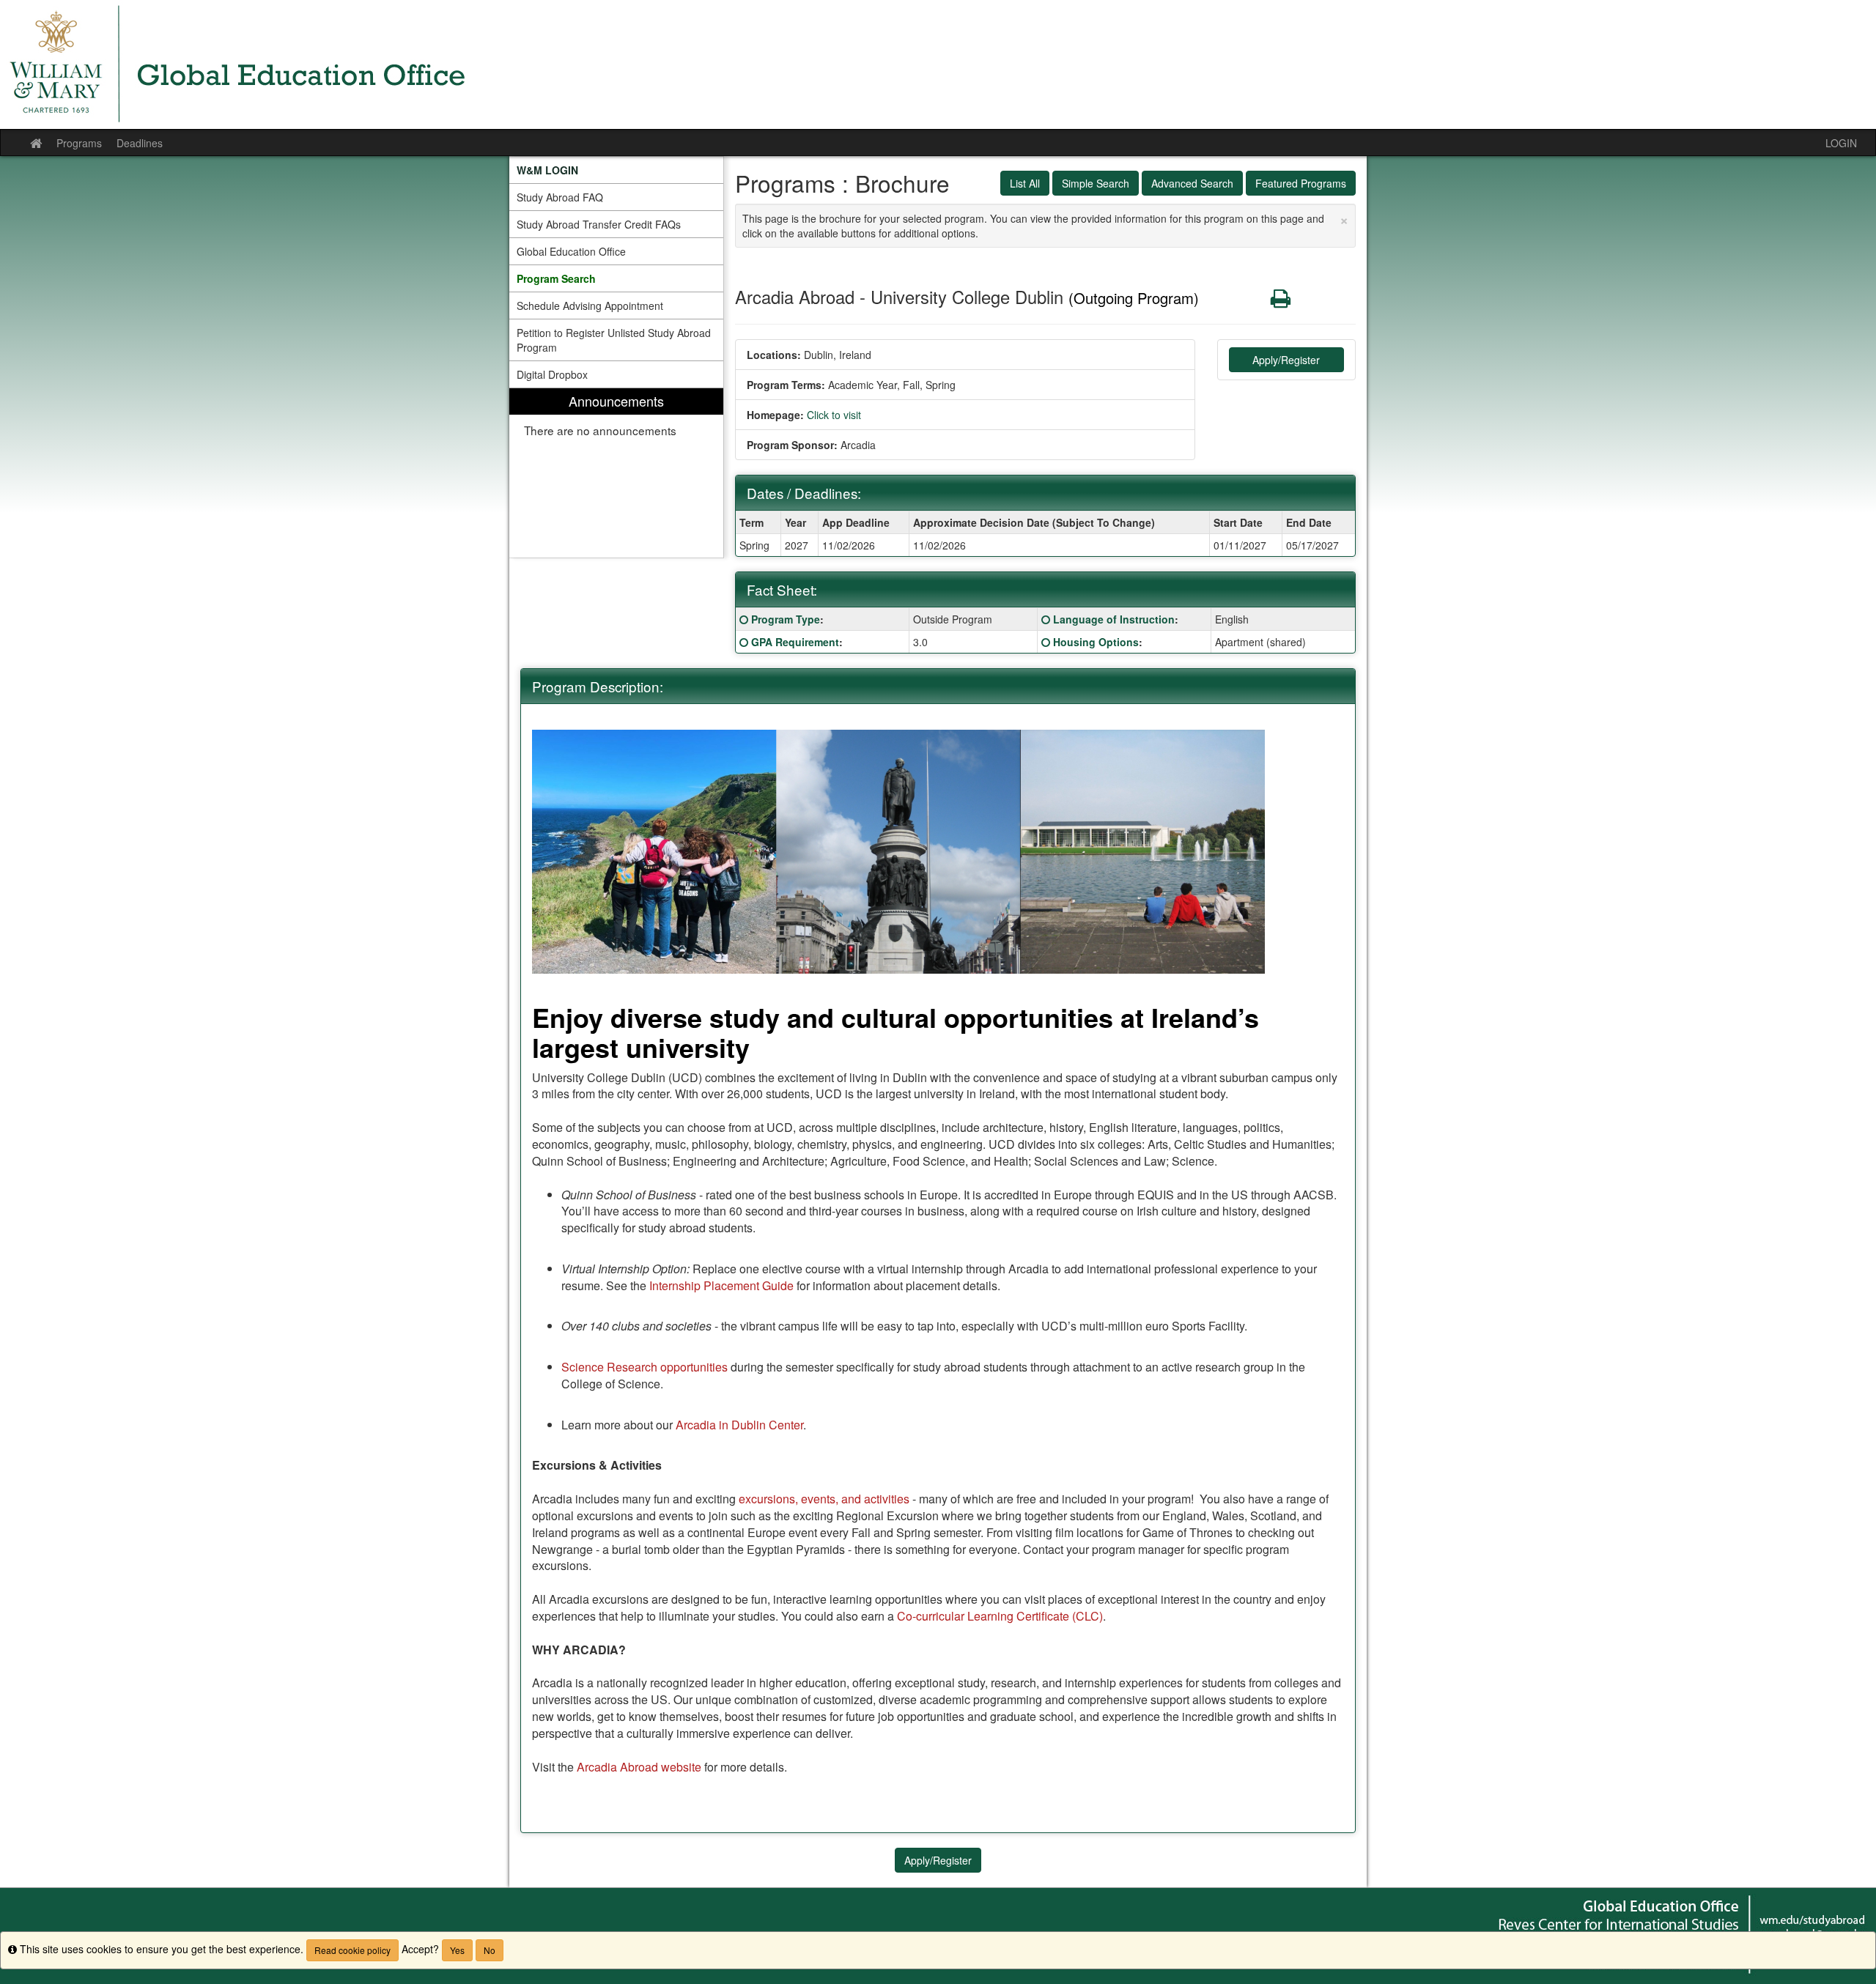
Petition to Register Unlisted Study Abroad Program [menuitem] (614, 340)
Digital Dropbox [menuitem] (552, 374)
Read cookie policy (352, 1950)
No (490, 1950)
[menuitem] (616, 170)
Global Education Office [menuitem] (571, 251)
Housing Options (1096, 642)
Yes (457, 1950)
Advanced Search (1192, 183)
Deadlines (140, 143)
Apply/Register (1286, 360)
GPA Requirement (795, 642)
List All (1025, 183)
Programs (79, 143)
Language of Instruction (1114, 619)
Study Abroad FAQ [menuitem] (560, 197)
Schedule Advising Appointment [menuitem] (590, 306)
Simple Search (1096, 183)
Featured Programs (1301, 183)
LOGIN (1841, 143)
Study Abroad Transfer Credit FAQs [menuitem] (599, 224)
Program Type (786, 619)
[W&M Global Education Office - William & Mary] (938, 64)
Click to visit (834, 415)
